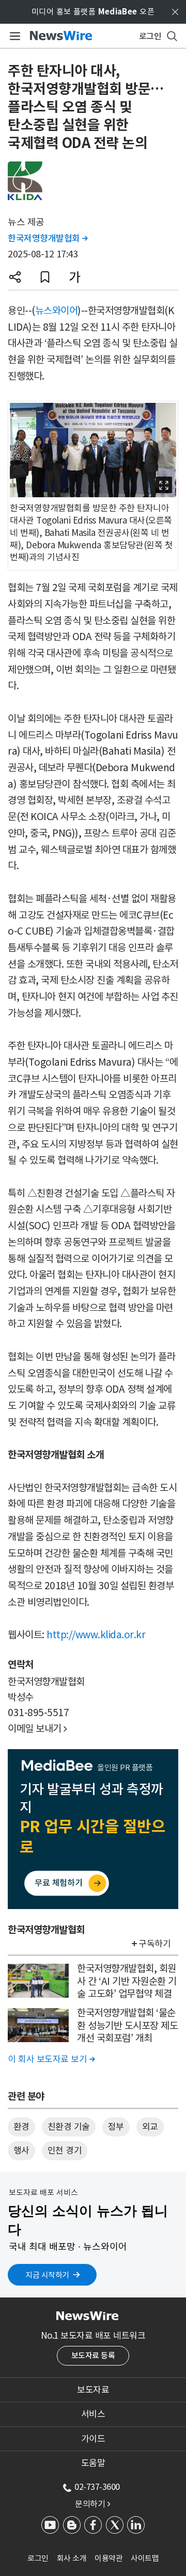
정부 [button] (116, 2127)
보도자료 (93, 2390)
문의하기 (92, 2504)
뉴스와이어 (57, 311)
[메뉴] (13, 36)
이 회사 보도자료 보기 (51, 2059)
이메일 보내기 (37, 1729)
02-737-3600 (97, 2487)
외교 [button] (150, 2127)
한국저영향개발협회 (48, 238)
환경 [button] (21, 2127)
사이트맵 (145, 2558)
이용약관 (109, 2558)
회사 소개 (72, 2558)
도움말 (93, 2463)
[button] (15, 277)
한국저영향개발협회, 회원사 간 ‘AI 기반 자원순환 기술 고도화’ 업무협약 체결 (127, 1981)
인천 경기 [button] (65, 2150)
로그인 (38, 2558)
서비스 (93, 2414)
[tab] (93, 2390)
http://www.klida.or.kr (96, 1635)
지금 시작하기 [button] (47, 2275)
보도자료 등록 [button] (93, 2355)
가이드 (93, 2439)
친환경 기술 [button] (69, 2127)
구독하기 (154, 1944)
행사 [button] (21, 2150)
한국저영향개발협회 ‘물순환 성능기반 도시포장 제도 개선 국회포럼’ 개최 (127, 2025)
